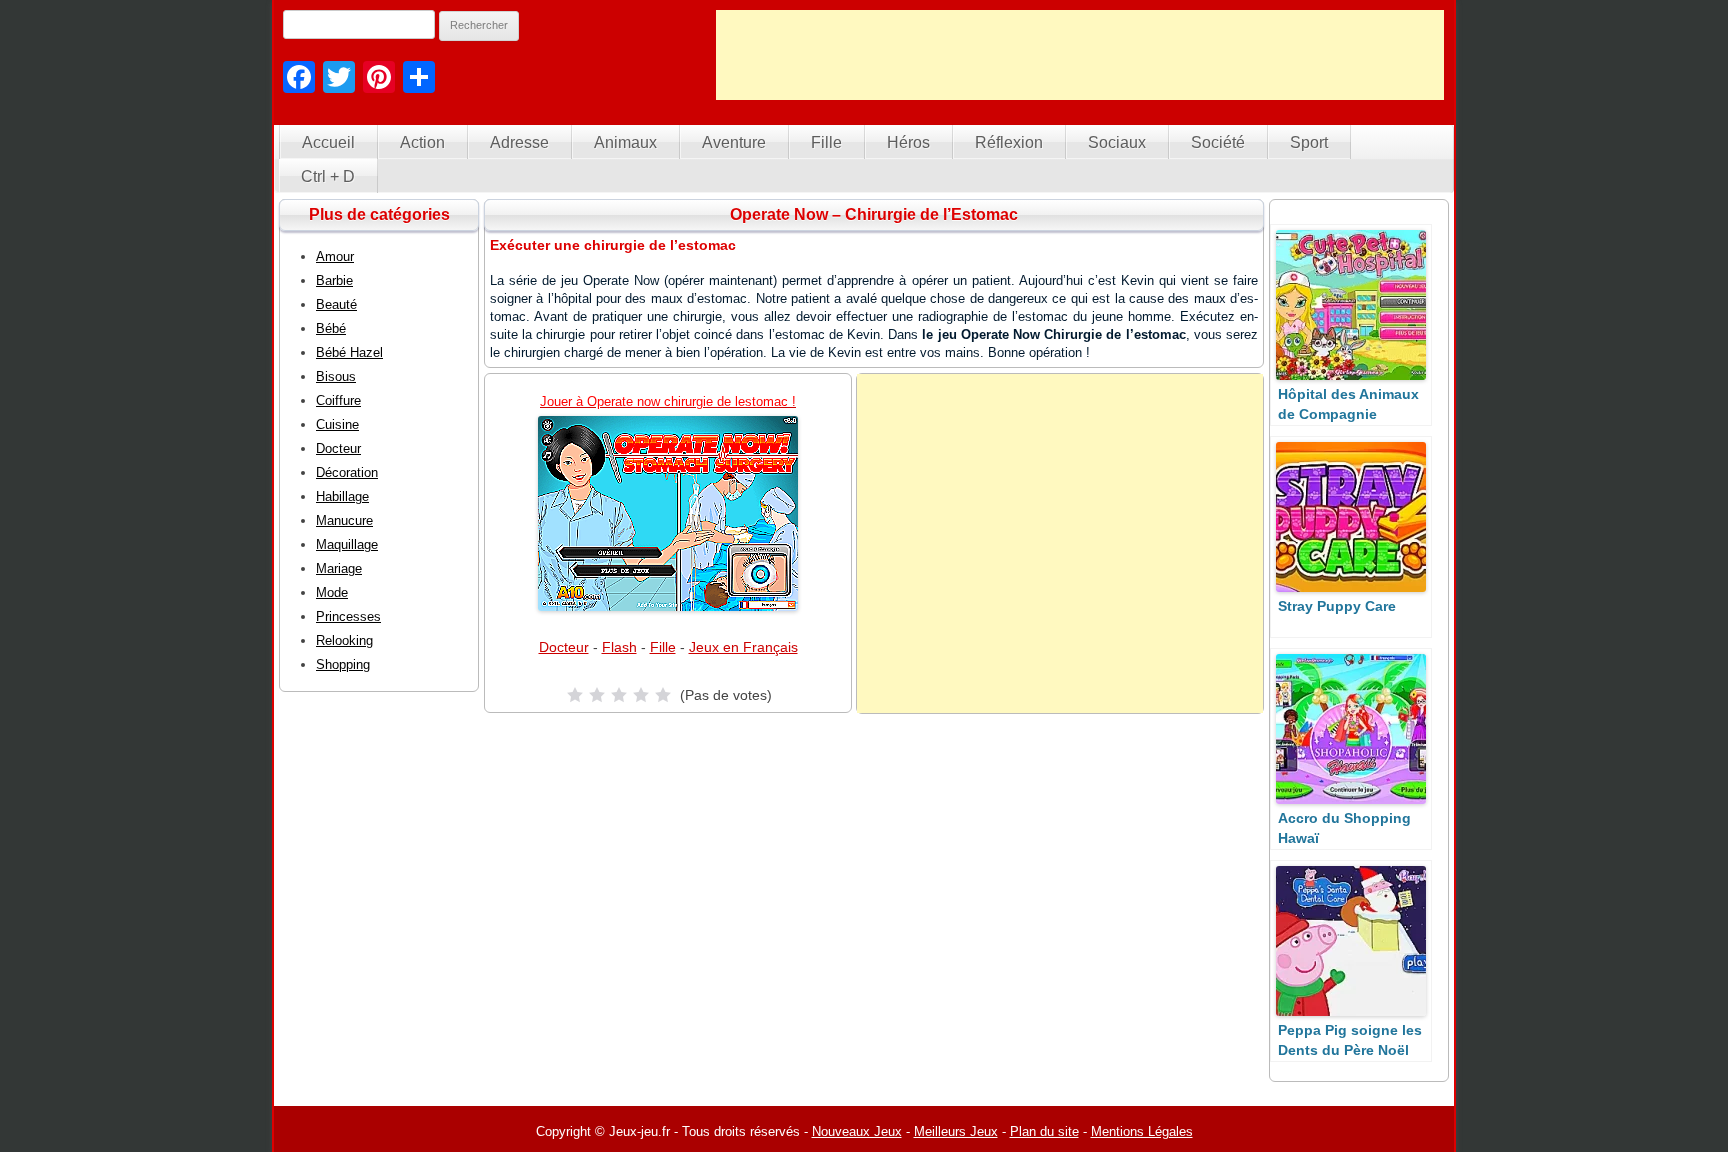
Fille (826, 142)
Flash (619, 647)
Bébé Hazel (349, 352)
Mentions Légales (1142, 1131)
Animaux (625, 142)
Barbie (334, 280)
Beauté (336, 304)
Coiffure (338, 400)
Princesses (348, 616)
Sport (1309, 142)
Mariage (339, 568)
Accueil (328, 142)
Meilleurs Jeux (956, 1131)
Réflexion (1009, 142)
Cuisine (337, 424)
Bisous (336, 376)
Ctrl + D (328, 176)
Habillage (342, 496)
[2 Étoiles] (597, 695)
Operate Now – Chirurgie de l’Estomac (874, 214)
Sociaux (1117, 142)
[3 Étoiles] (619, 695)
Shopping (343, 664)
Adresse (519, 142)
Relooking (344, 640)
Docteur (564, 647)
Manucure (344, 520)
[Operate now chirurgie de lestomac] (668, 513)
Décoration (347, 472)
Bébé (331, 328)
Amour (335, 256)
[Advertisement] (1080, 55)
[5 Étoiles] (663, 695)
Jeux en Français (743, 647)
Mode (332, 592)
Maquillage (347, 544)
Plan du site (1044, 1131)
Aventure (734, 142)
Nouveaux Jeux (857, 1131)
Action (422, 142)
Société (1218, 142)
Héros (908, 142)
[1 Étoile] (575, 695)
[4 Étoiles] (641, 695)
